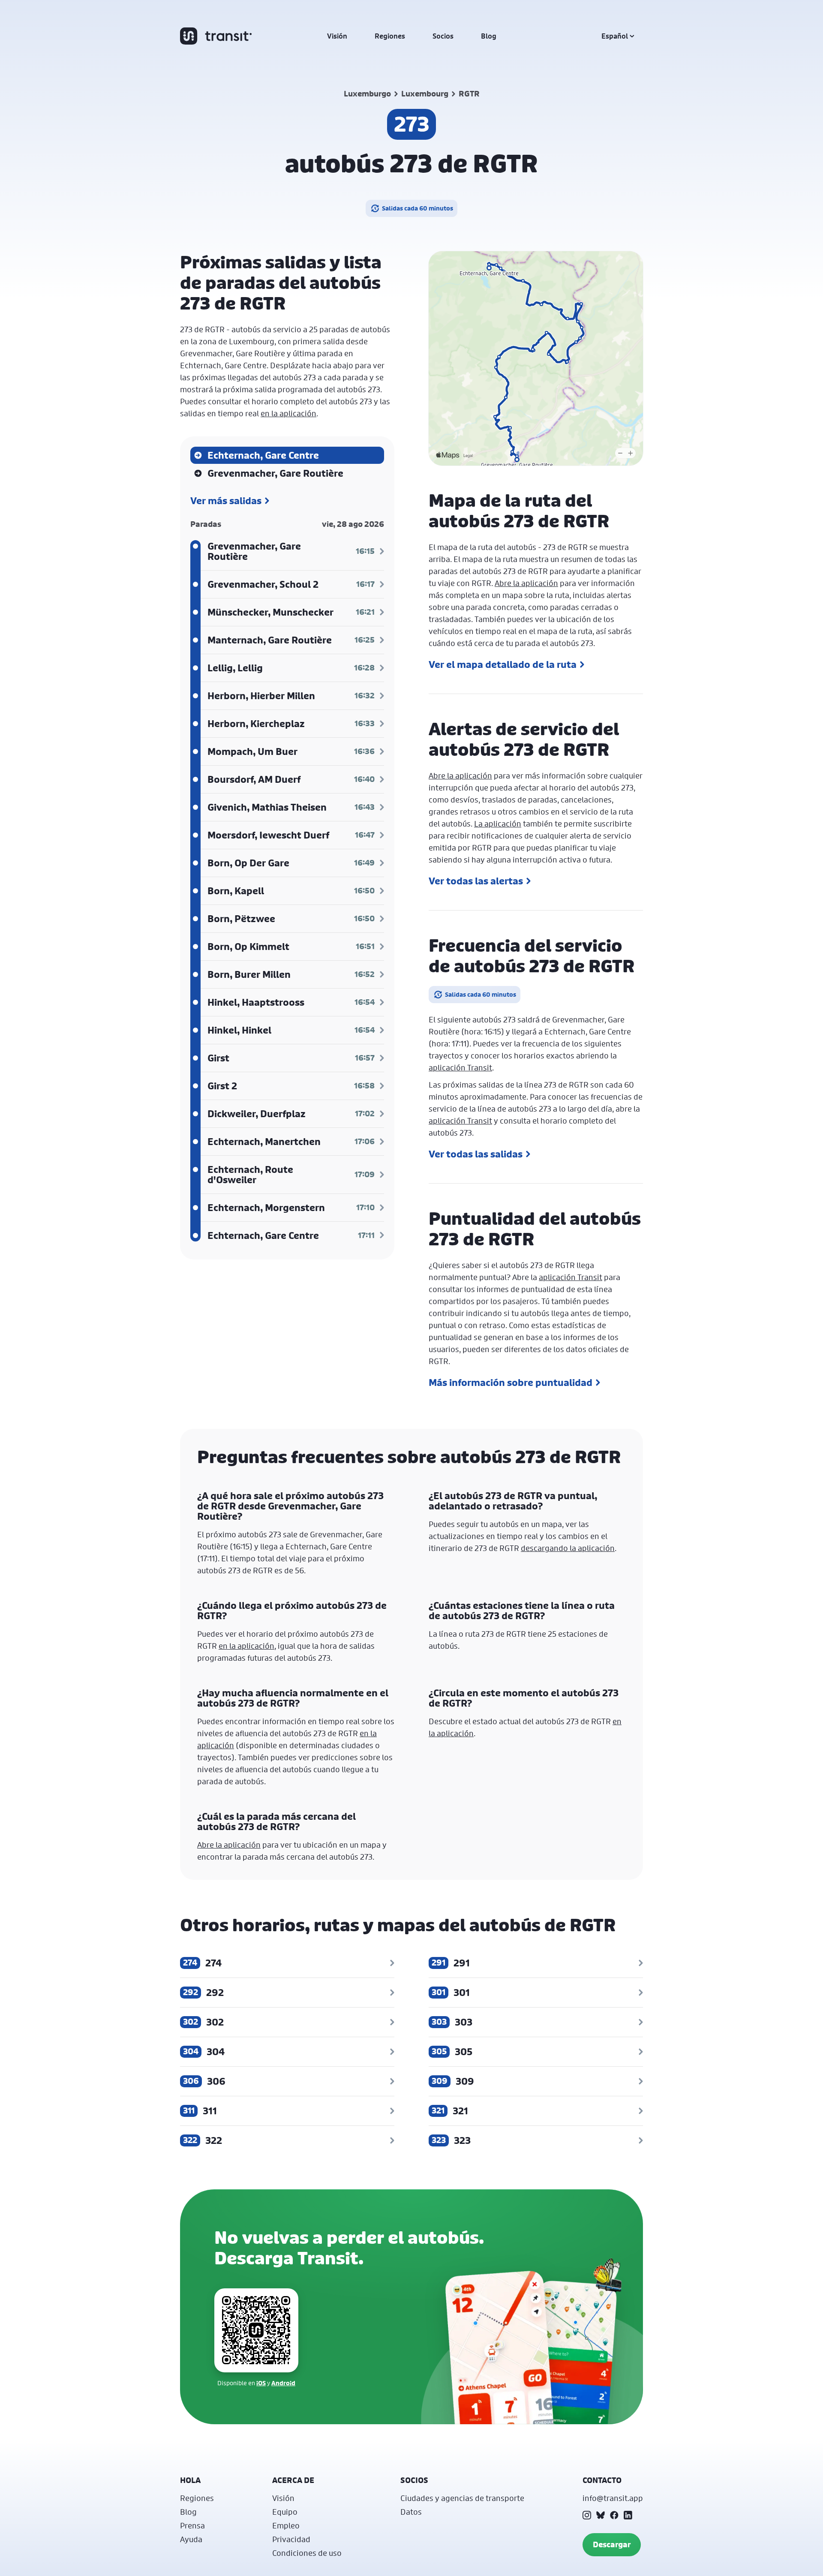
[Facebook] (614, 2515)
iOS (261, 2383)
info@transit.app (613, 2498)
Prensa (192, 2525)
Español (615, 36)
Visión (337, 36)
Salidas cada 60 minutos (418, 208)
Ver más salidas (226, 501)
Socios (443, 36)
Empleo (286, 2525)
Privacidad (291, 2539)
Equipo (285, 2512)
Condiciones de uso (307, 2553)
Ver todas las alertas (476, 881)
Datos (411, 2512)
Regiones (390, 36)
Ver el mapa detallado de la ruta (503, 664)
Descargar (612, 2544)
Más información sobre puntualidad (511, 1383)
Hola (190, 2480)
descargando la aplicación (568, 1548)
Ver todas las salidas (476, 1154)
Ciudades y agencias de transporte (462, 2498)
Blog (489, 36)
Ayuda (191, 2539)
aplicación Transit (460, 1067)
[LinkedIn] (628, 2515)
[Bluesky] (601, 2515)
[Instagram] (587, 2515)
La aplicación (498, 824)
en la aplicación (288, 413)
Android (283, 2383)
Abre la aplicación (526, 583)
